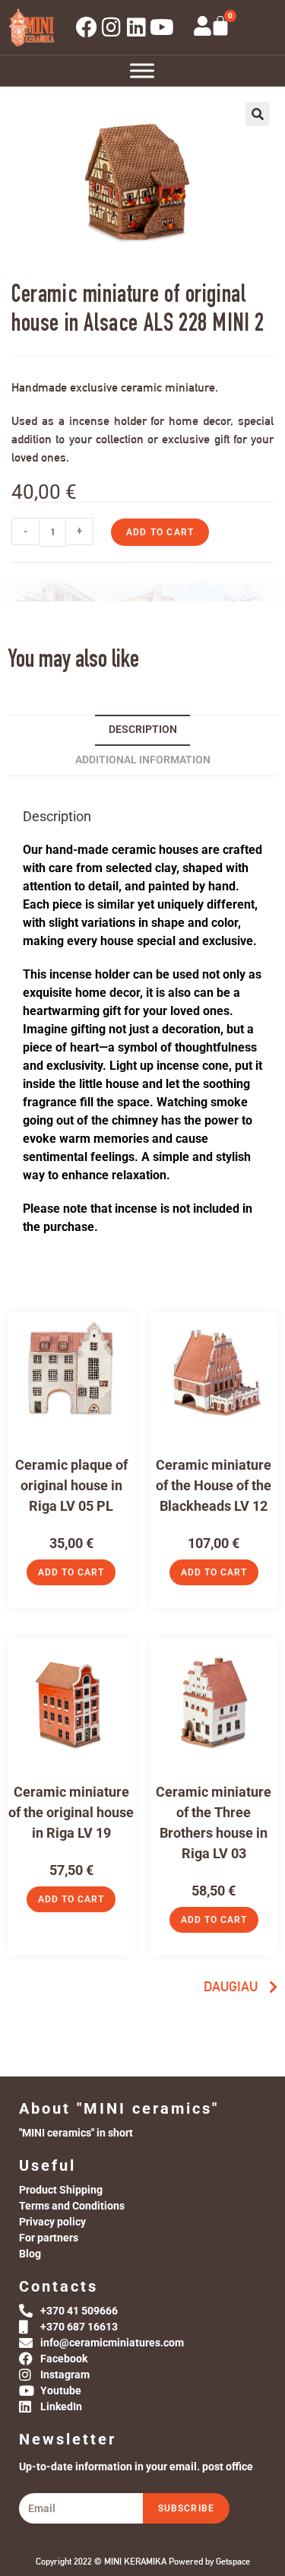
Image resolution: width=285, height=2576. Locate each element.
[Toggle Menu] (142, 70)
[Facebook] (87, 27)
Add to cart (160, 532)
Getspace (233, 2562)
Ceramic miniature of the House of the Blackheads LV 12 (214, 1485)
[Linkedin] (137, 27)
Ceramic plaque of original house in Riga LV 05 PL (71, 1485)
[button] (258, 114)
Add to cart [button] (71, 1572)
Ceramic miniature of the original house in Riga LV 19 (71, 1812)
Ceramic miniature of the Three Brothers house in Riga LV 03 (214, 1823)
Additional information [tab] (143, 760)
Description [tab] (143, 730)
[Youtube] (162, 27)
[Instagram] (112, 27)
